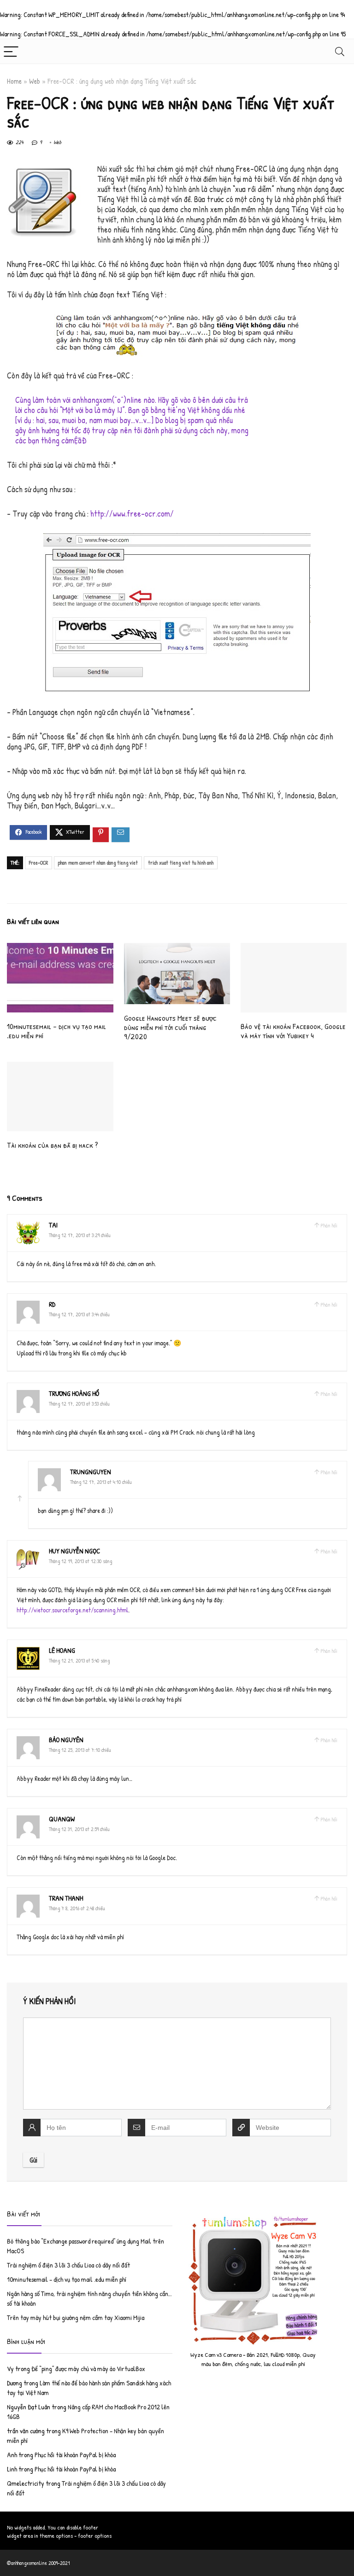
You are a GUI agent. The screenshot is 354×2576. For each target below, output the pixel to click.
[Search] (340, 51)
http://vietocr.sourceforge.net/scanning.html (72, 1610)
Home (14, 81)
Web (35, 81)
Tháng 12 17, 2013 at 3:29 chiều (80, 1235)
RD (52, 1304)
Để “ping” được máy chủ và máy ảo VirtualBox (88, 2369)
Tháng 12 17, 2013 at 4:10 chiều (101, 1482)
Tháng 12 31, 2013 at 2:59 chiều (79, 1829)
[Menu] (11, 51)
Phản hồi (329, 1225)
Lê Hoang (62, 1650)
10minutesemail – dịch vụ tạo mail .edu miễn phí (56, 1031)
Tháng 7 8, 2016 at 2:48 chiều (77, 1908)
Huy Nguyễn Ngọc (74, 1551)
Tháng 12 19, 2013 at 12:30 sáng (80, 1561)
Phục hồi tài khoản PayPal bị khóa (75, 2455)
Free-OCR (38, 863)
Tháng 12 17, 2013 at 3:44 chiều (79, 1314)
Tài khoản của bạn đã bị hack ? (53, 1145)
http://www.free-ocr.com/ (132, 514)
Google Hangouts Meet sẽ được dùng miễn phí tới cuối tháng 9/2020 (170, 1027)
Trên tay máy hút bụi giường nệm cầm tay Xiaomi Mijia (76, 2317)
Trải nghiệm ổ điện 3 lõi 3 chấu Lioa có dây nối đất (68, 2265)
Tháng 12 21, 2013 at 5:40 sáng (79, 1660)
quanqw (62, 1819)
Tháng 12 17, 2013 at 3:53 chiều (79, 1404)
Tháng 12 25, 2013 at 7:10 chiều (80, 1750)
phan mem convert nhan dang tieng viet (98, 863)
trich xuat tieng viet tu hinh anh (181, 863)
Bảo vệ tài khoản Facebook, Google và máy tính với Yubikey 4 (293, 1031)
